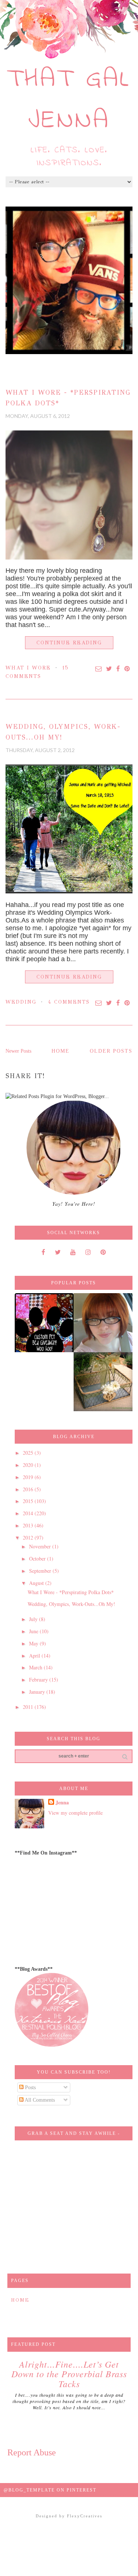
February (39, 1680)
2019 (29, 1477)
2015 (29, 1501)
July (34, 1619)
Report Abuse (32, 2452)
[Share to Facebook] (118, 669)
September (41, 1571)
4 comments (69, 1002)
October (38, 1559)
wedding (21, 1002)
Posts (30, 2087)
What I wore (28, 668)
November (41, 1546)
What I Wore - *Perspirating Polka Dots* (71, 1592)
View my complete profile (75, 1813)
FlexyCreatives (85, 2516)
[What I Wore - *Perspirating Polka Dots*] (69, 495)
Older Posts (111, 1051)
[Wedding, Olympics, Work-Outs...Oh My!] (69, 829)
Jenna (62, 1803)
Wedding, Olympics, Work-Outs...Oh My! (71, 1604)
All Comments (39, 2100)
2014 (29, 1513)
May (34, 1643)
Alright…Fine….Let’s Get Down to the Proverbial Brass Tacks (69, 2374)
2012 (29, 1538)
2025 (29, 1453)
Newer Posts (18, 1051)
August (37, 1583)
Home (61, 1051)
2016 (29, 1489)
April (35, 1656)
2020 (29, 1465)
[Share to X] (109, 669)
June (34, 1631)
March (36, 1667)
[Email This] (99, 669)
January (38, 1692)
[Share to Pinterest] (128, 669)
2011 (29, 1707)
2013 (29, 1525)
